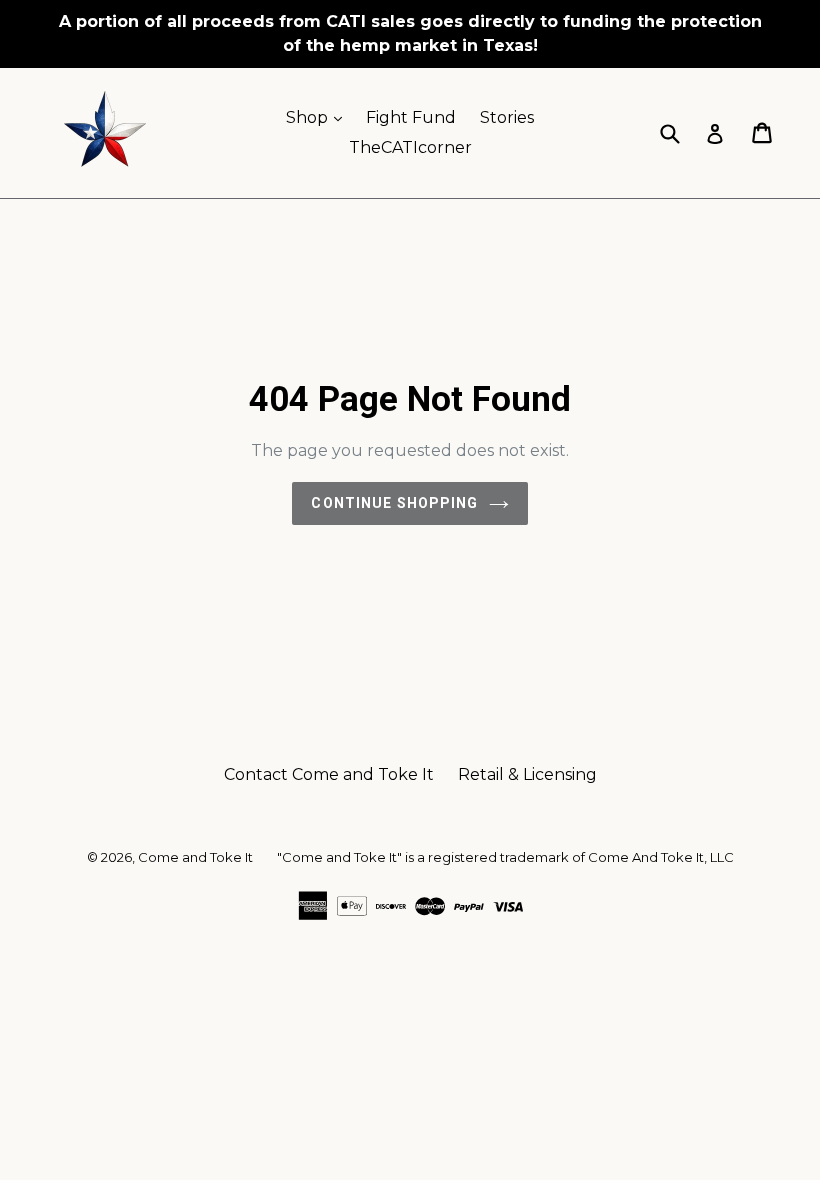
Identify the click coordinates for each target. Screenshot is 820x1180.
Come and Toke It (195, 857)
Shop (319, 117)
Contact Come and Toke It (329, 774)
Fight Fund (411, 117)
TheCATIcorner (410, 147)
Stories (507, 117)
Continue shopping (394, 503)
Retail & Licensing (527, 774)
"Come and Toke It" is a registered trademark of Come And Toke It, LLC (505, 857)
